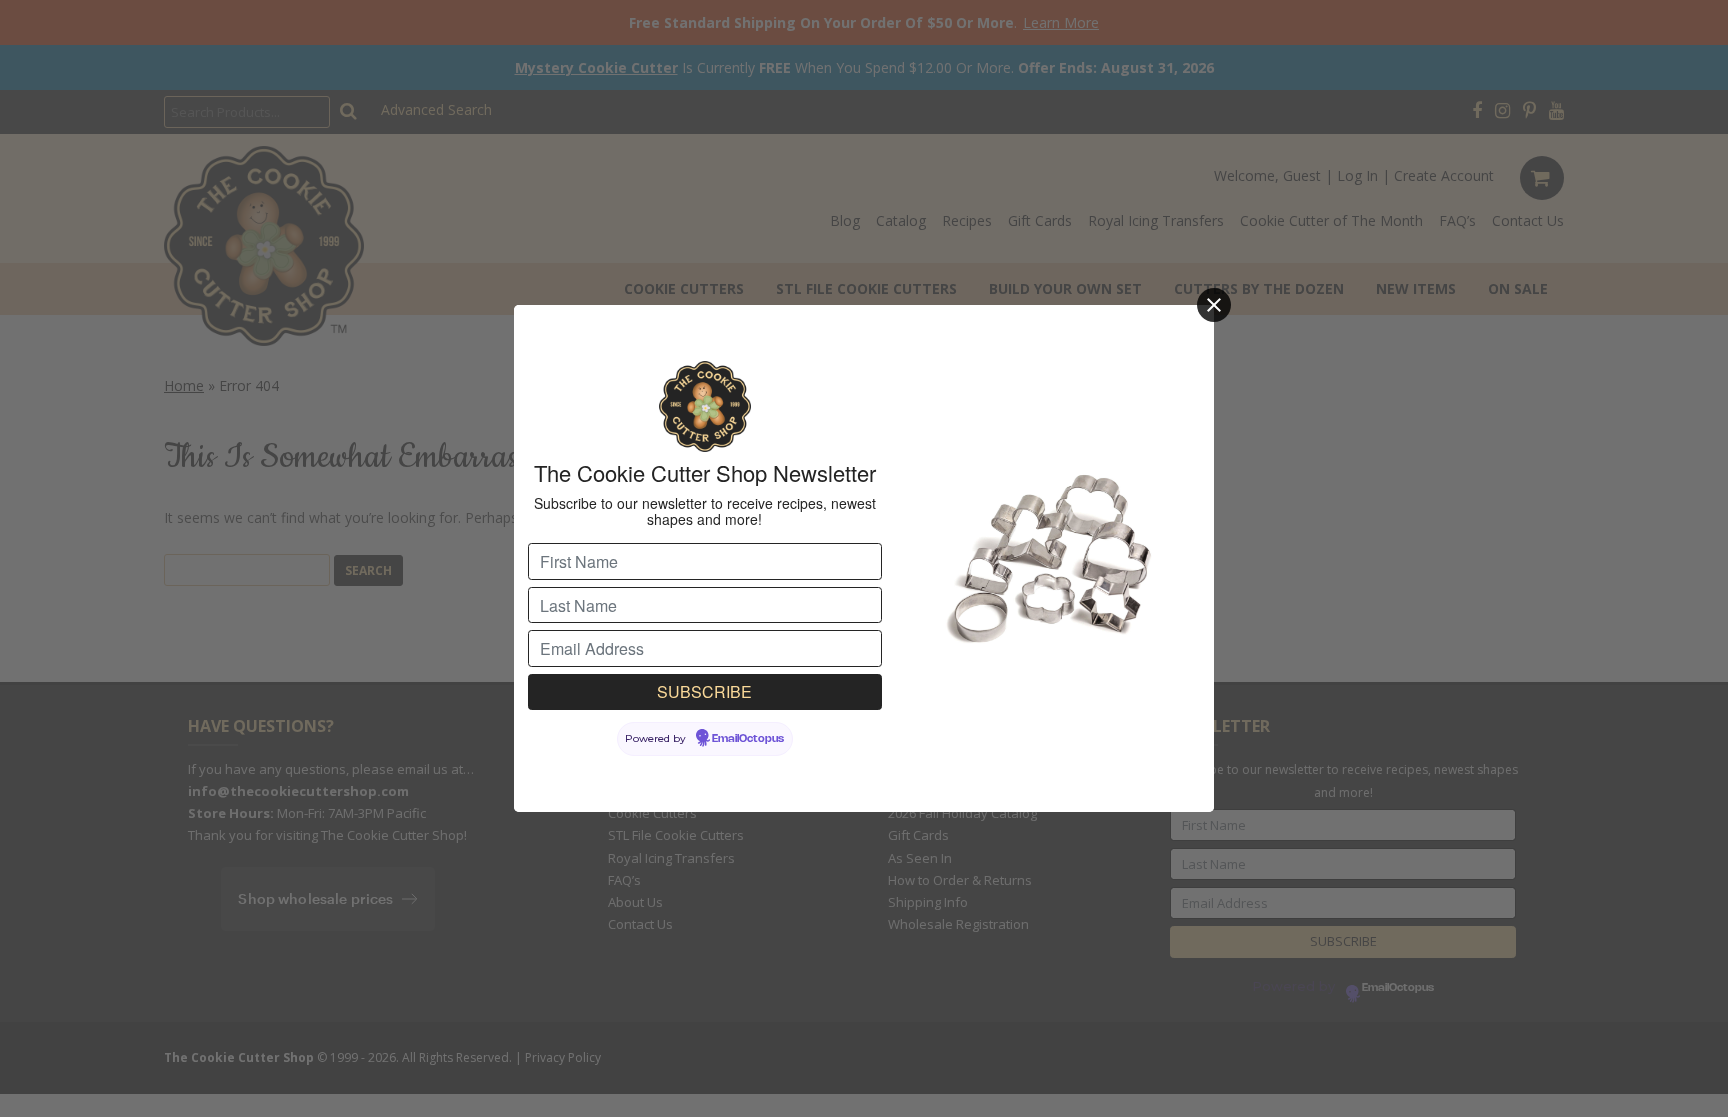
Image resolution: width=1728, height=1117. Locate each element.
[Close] (1214, 305)
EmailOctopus (748, 739)
